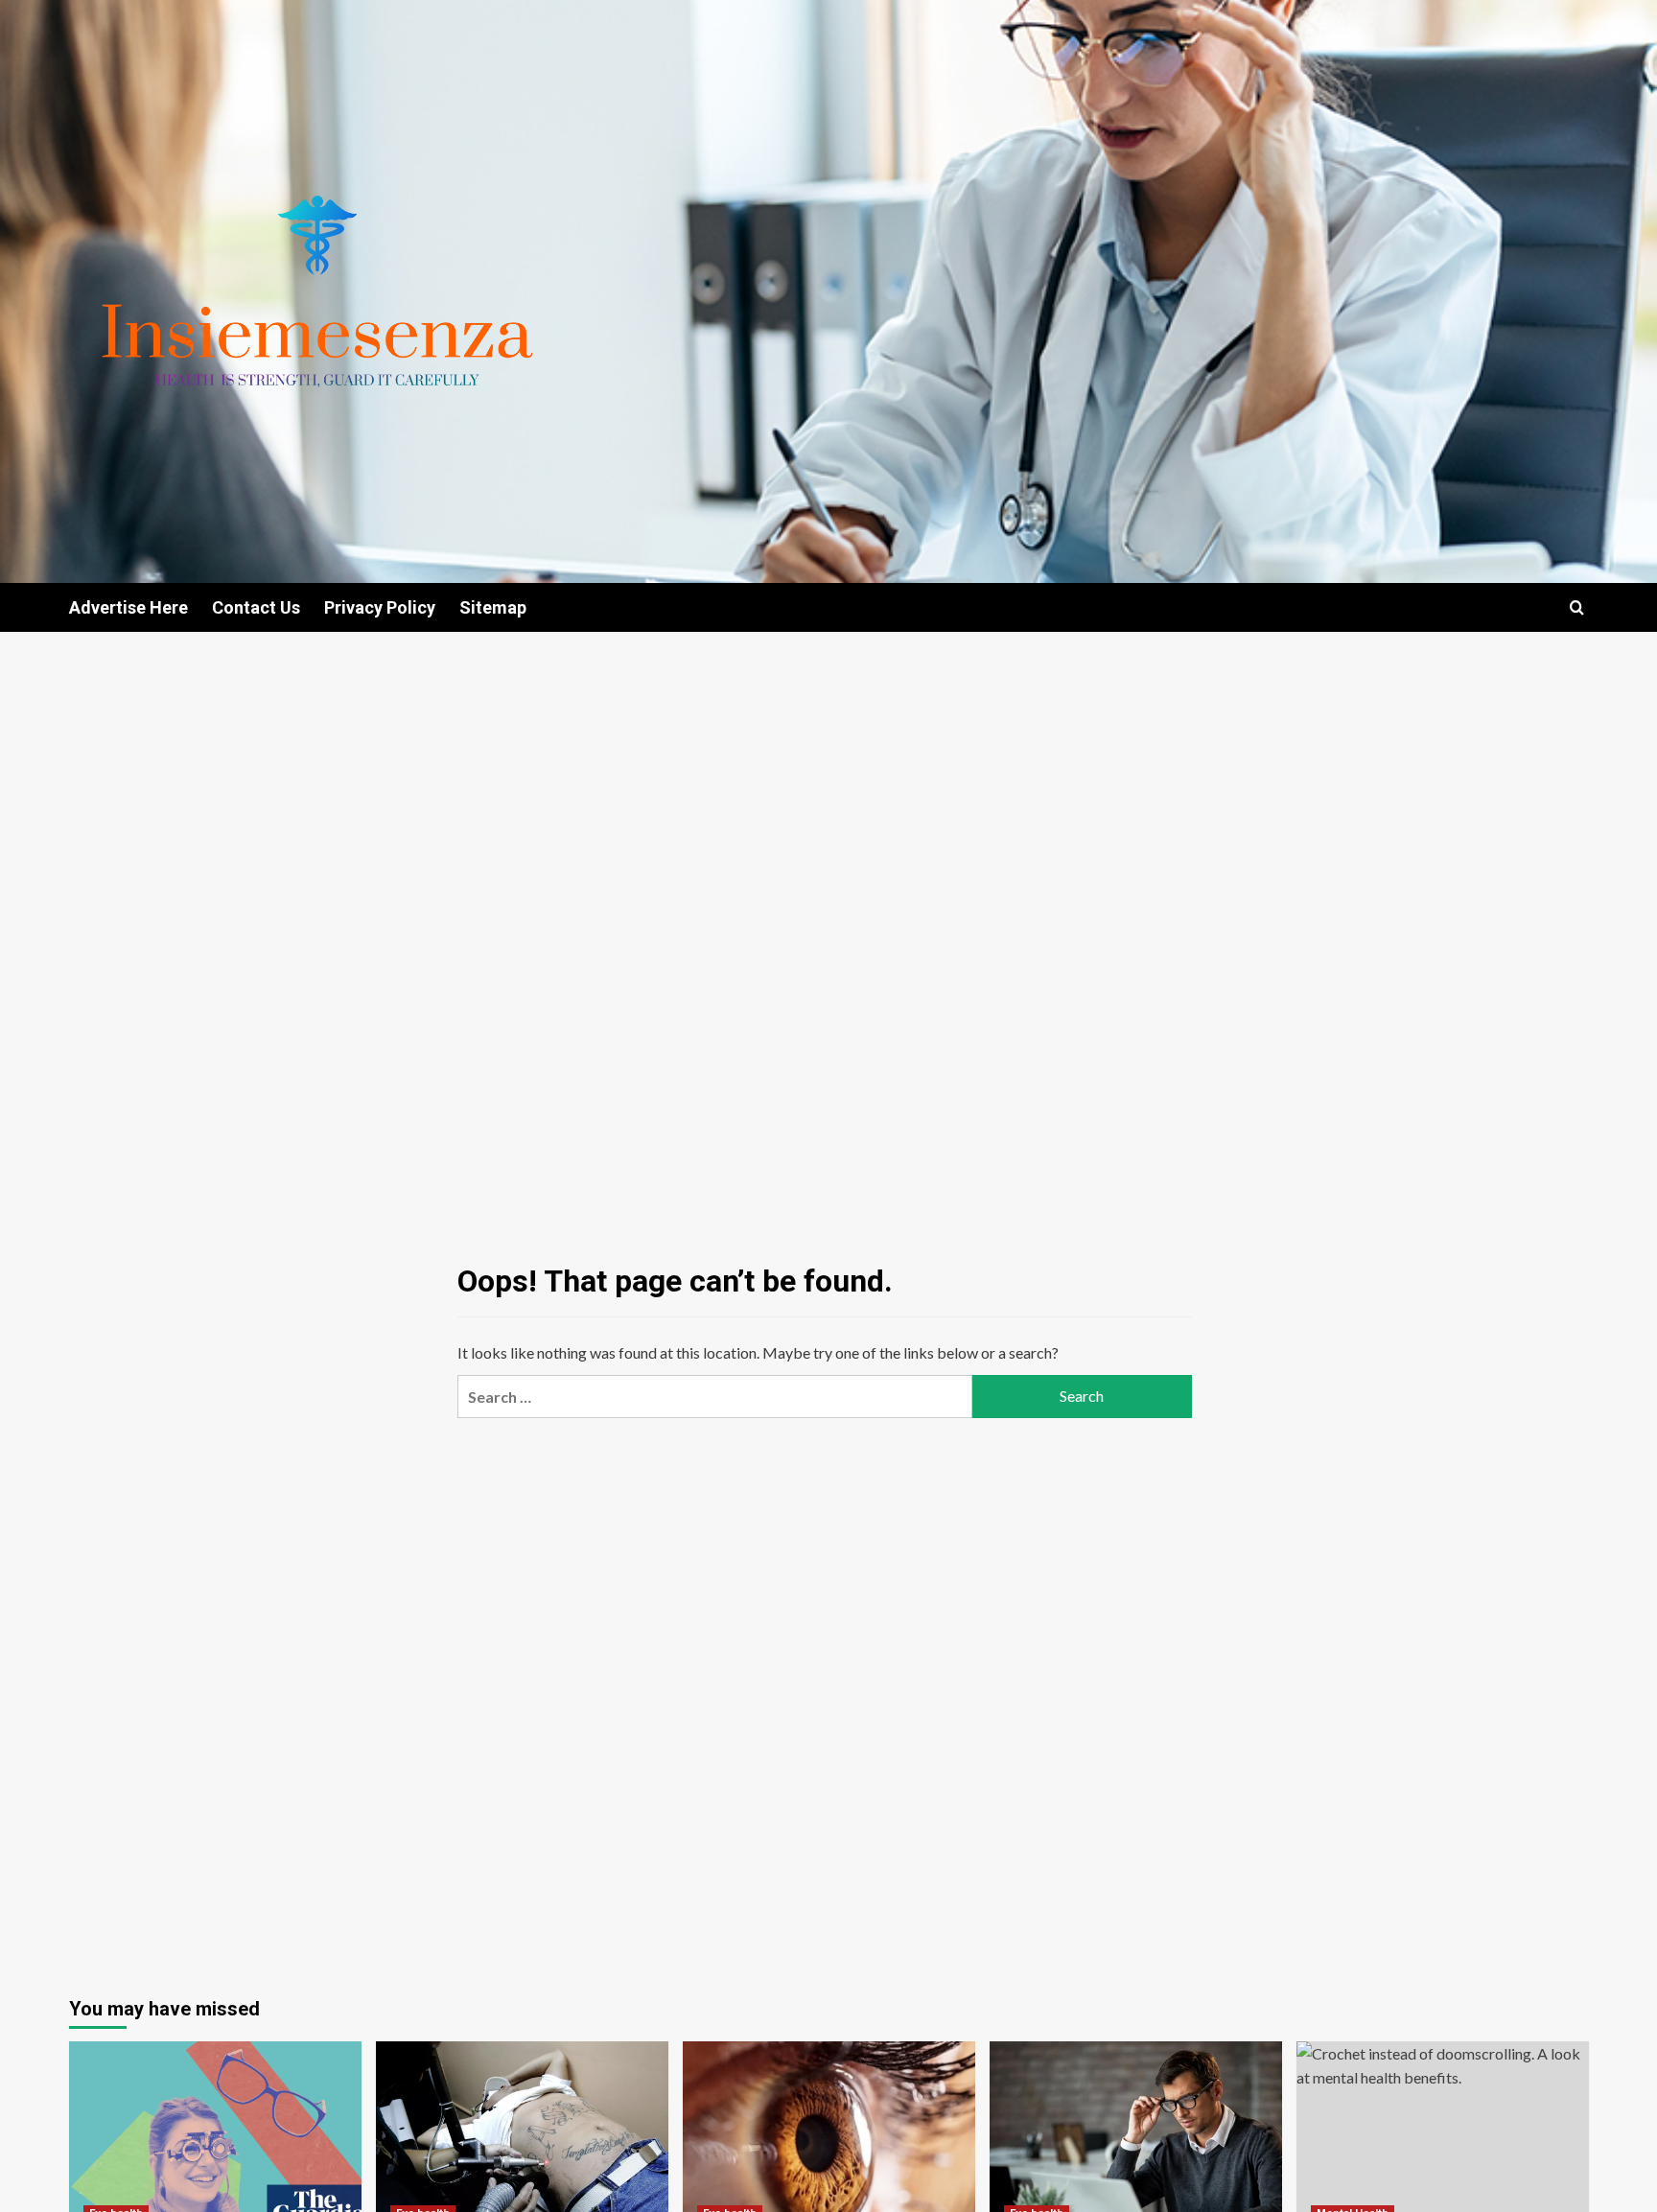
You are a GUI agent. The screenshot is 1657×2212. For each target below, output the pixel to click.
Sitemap (493, 607)
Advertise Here (128, 607)
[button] (1577, 607)
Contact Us (256, 607)
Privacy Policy (380, 607)
